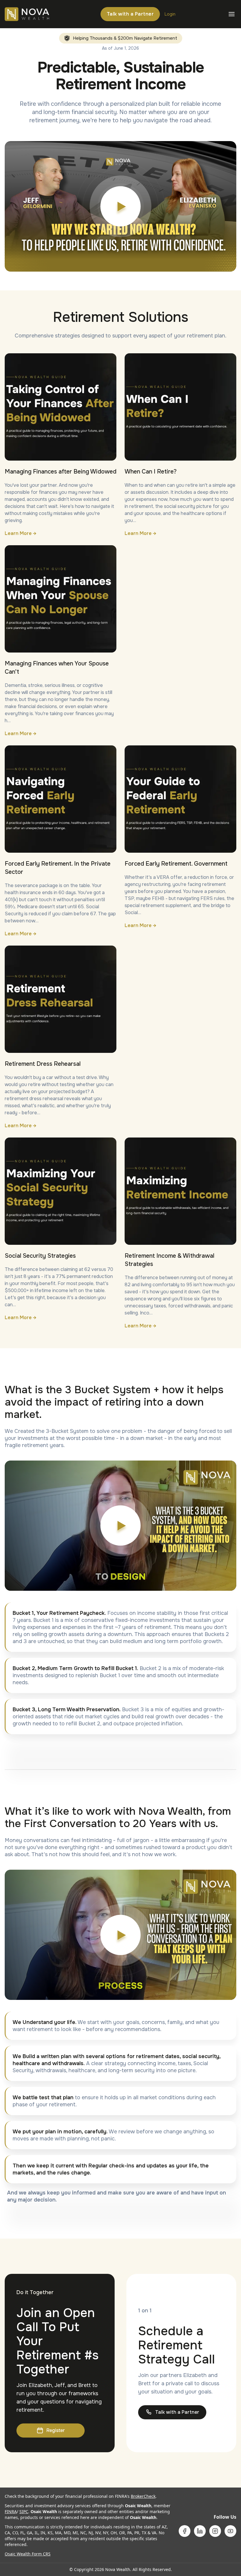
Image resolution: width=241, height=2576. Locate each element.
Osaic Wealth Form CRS (28, 2554)
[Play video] (120, 206)
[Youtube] (230, 2531)
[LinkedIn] (200, 2531)
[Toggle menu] (232, 14)
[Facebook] (185, 2531)
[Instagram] (215, 2531)
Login (170, 14)
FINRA (11, 2511)
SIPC (24, 2511)
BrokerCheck (143, 2496)
